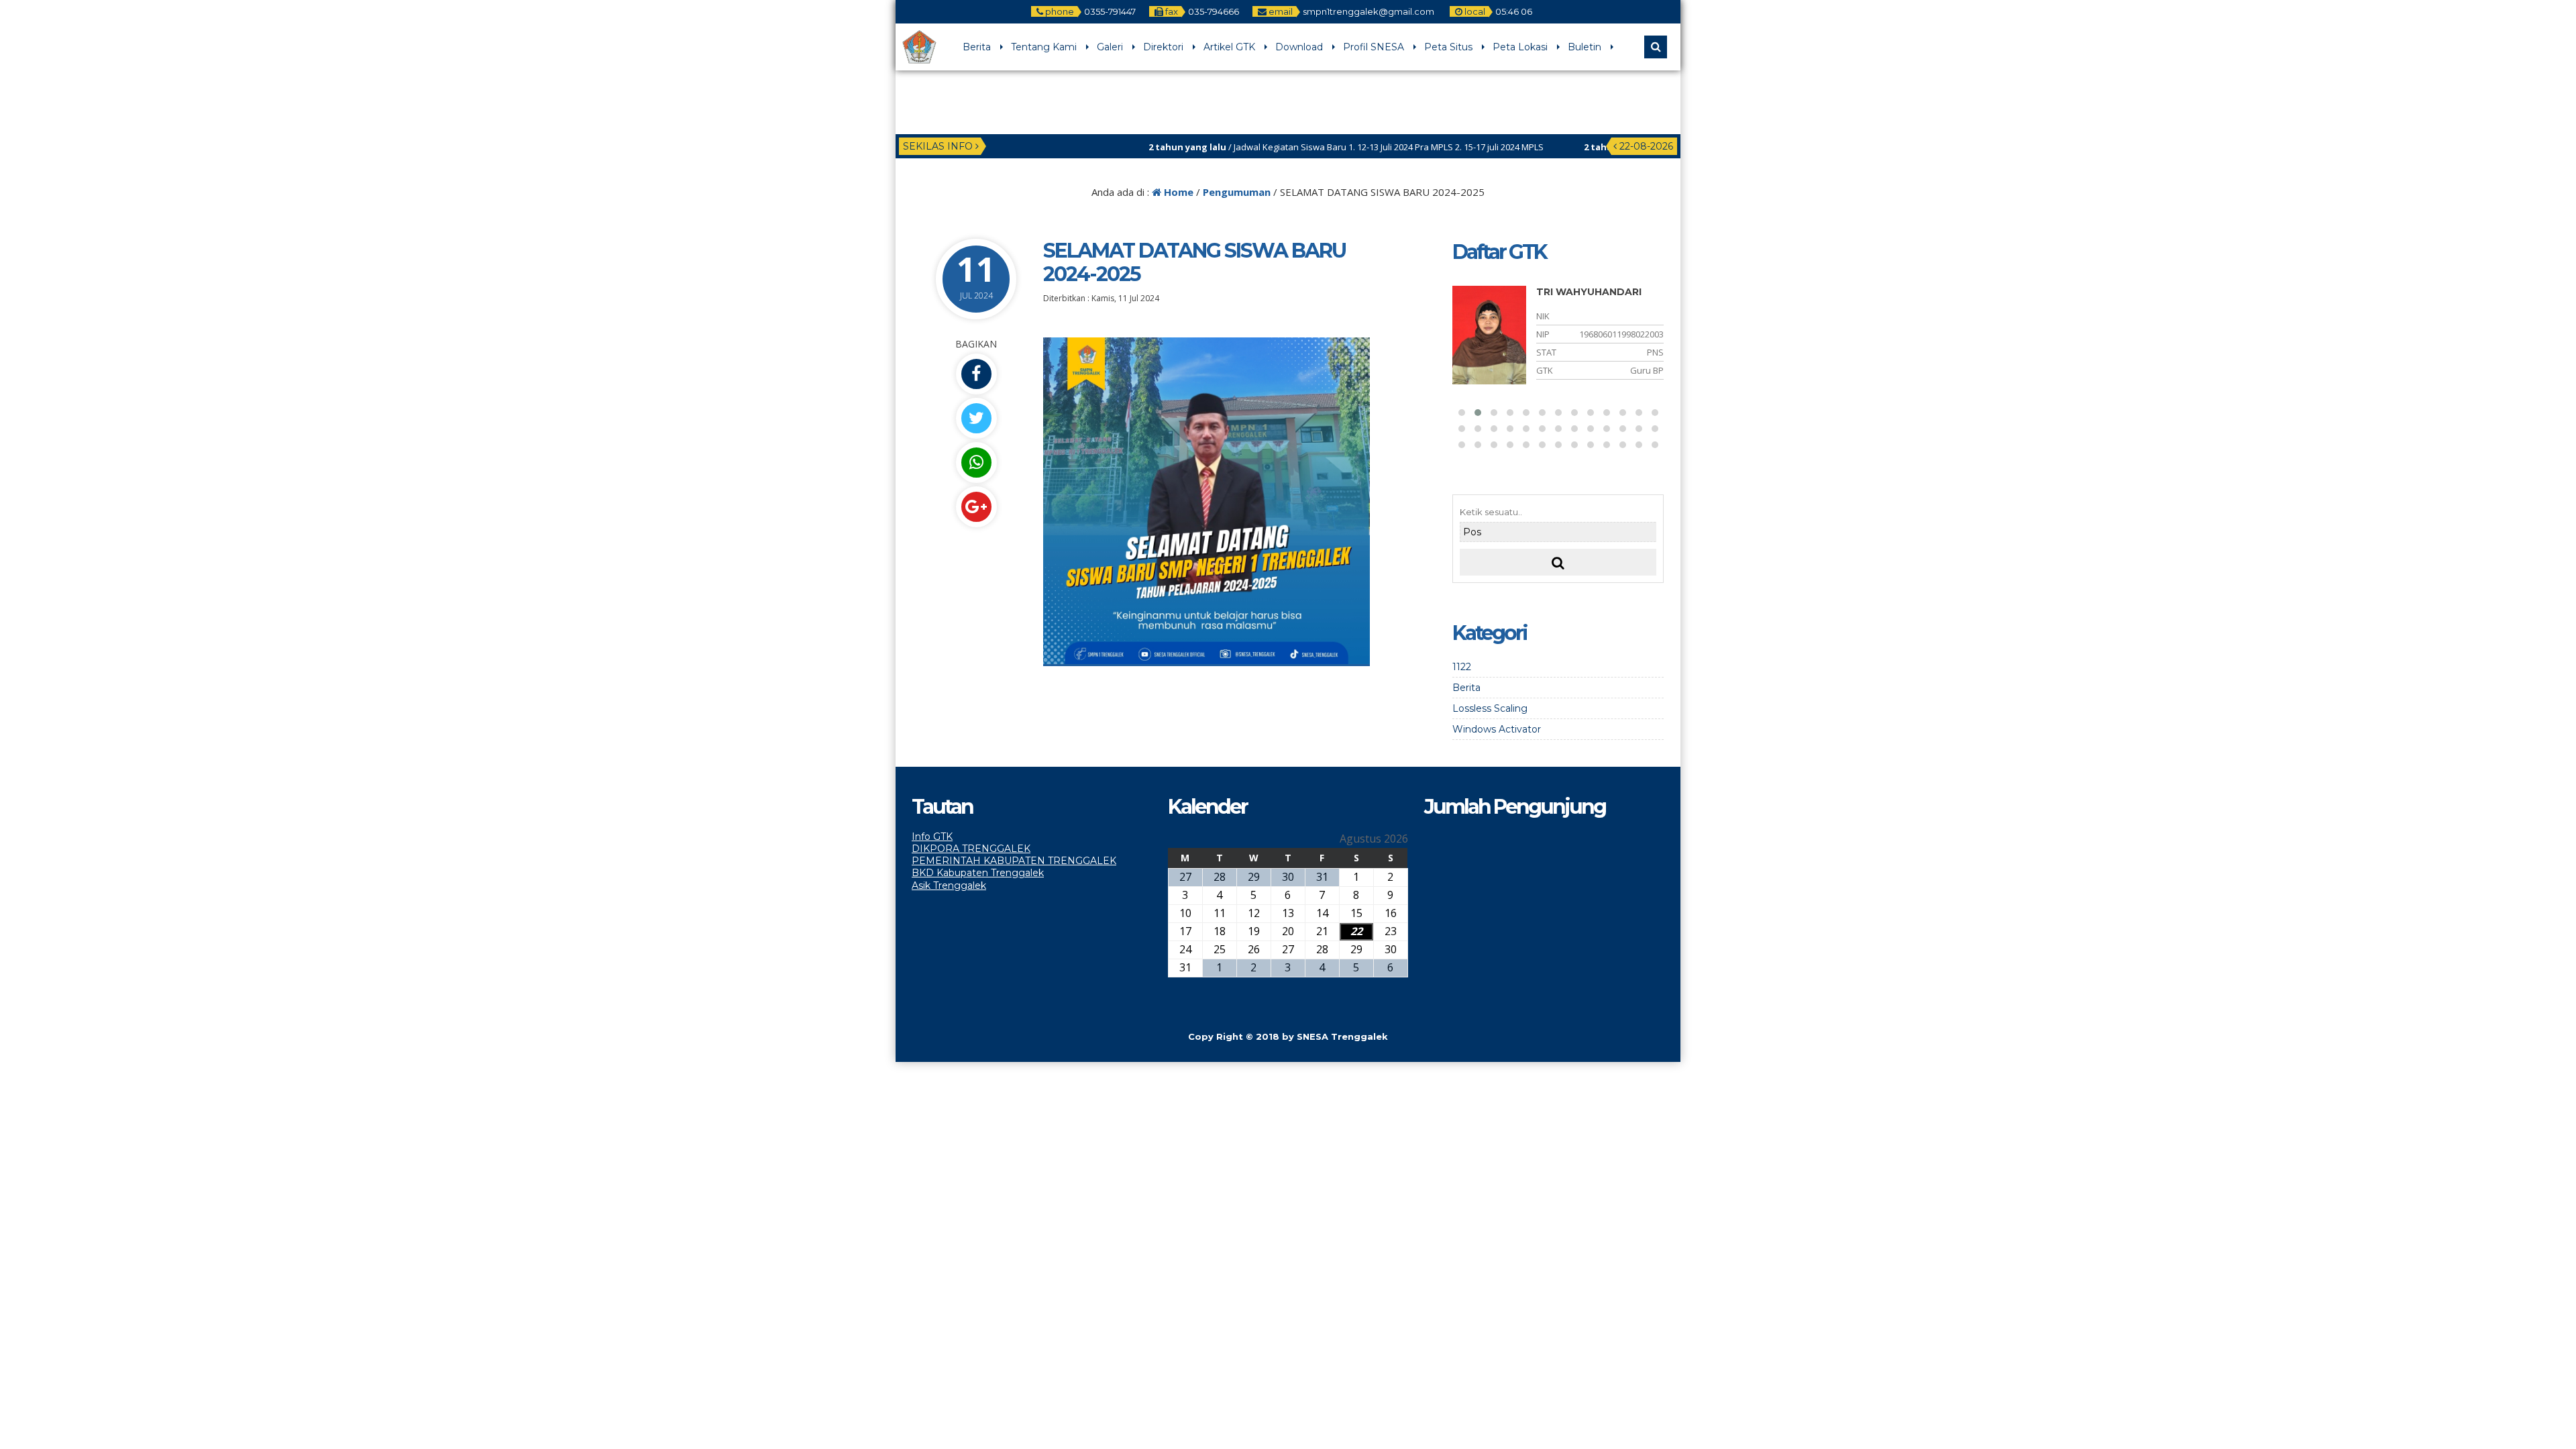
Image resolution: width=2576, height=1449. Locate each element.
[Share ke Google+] (976, 507)
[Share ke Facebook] (976, 374)
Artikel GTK (1229, 47)
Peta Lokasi (1520, 47)
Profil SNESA (1374, 47)
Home (1177, 192)
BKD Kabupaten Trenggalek (978, 873)
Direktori (1163, 47)
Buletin (1585, 47)
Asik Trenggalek (949, 885)
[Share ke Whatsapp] (976, 463)
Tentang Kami (1044, 47)
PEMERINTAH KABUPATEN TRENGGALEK (1014, 861)
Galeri (1110, 47)
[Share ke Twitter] (976, 418)
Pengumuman (1237, 192)
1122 (1462, 667)
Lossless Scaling (1490, 708)
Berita (977, 47)
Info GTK (932, 837)
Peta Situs (1448, 47)
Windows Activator (1497, 729)
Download (1299, 47)
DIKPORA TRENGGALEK (971, 849)
